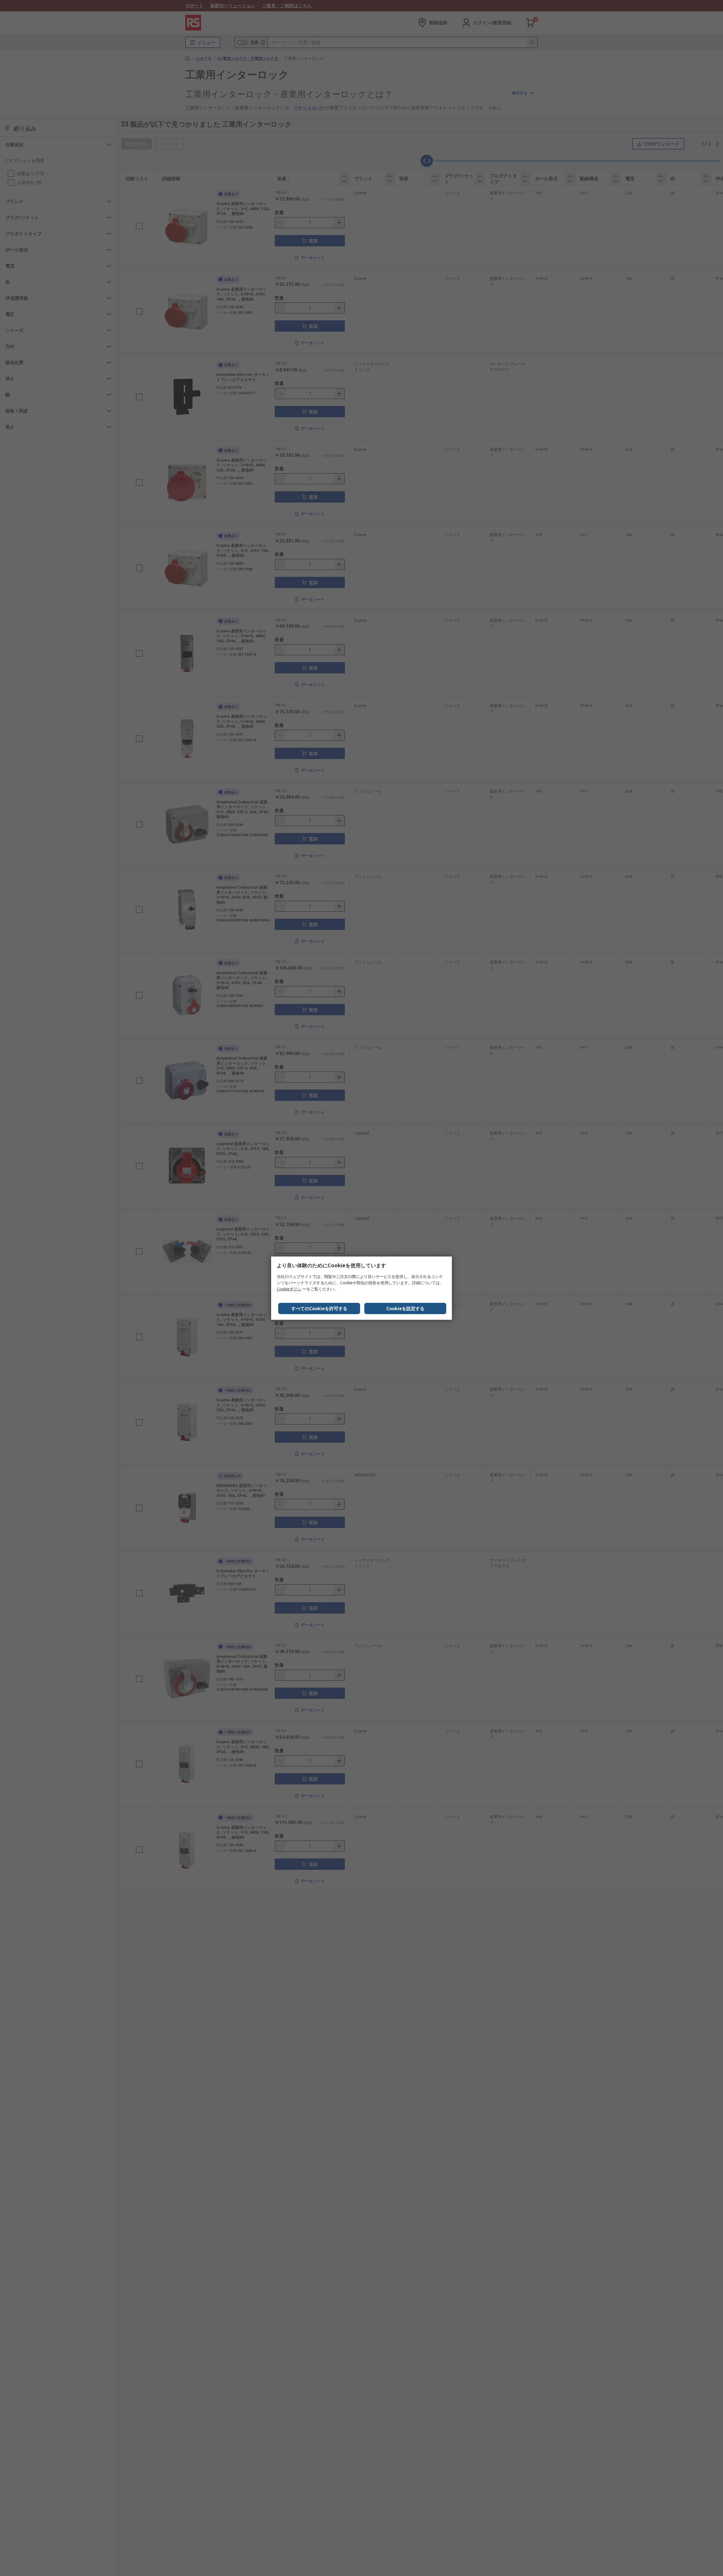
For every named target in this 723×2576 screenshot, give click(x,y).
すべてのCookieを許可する (319, 1308)
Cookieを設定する (405, 1308)
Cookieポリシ (289, 1289)
